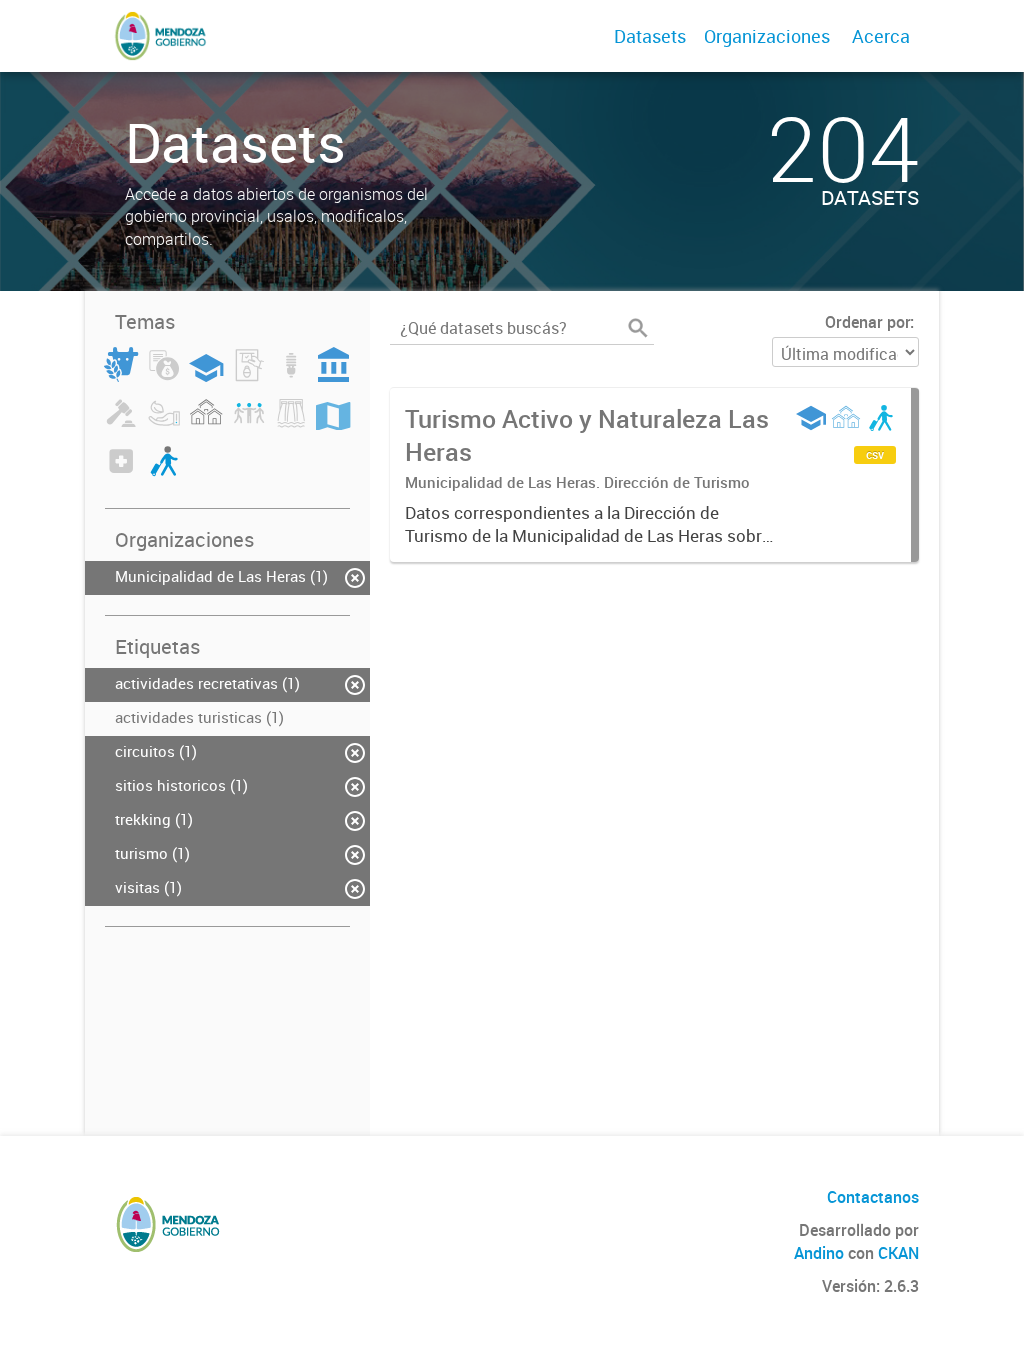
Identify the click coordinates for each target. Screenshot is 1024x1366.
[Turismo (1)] (164, 473)
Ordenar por (867, 322)
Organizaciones (767, 36)
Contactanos (873, 1197)
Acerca (881, 36)
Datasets (650, 36)
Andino (819, 1253)
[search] (638, 328)
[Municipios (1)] (206, 424)
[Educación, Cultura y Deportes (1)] (206, 376)
